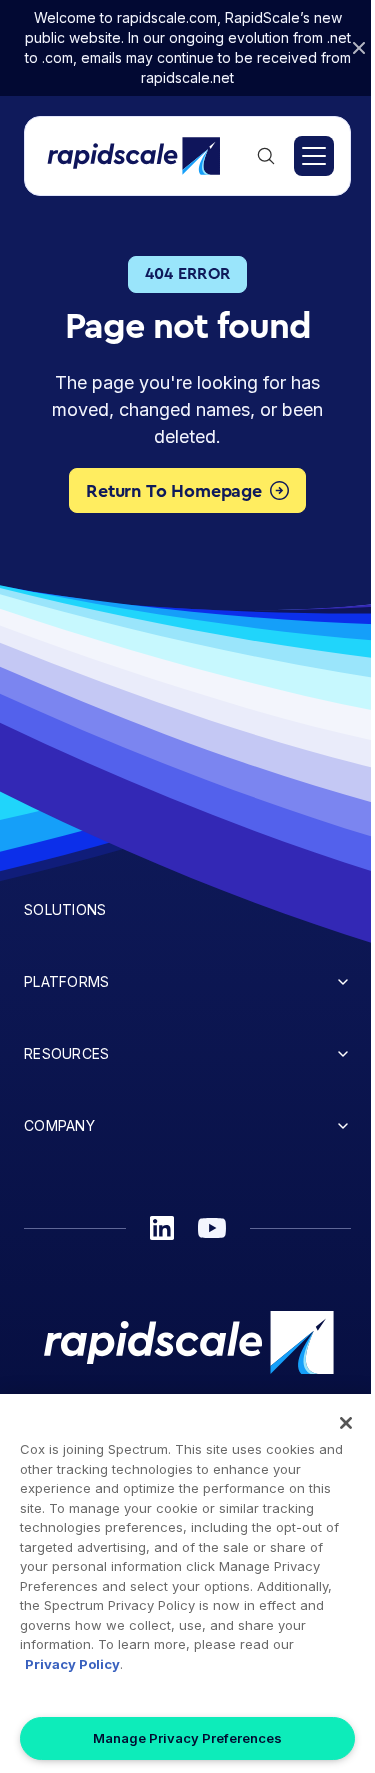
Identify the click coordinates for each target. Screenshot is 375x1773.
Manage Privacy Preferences (187, 1738)
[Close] (346, 1423)
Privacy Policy (72, 1664)
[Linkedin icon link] (162, 1228)
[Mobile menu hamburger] (314, 156)
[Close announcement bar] (359, 48)
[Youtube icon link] (212, 1228)
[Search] (266, 156)
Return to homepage (174, 491)
